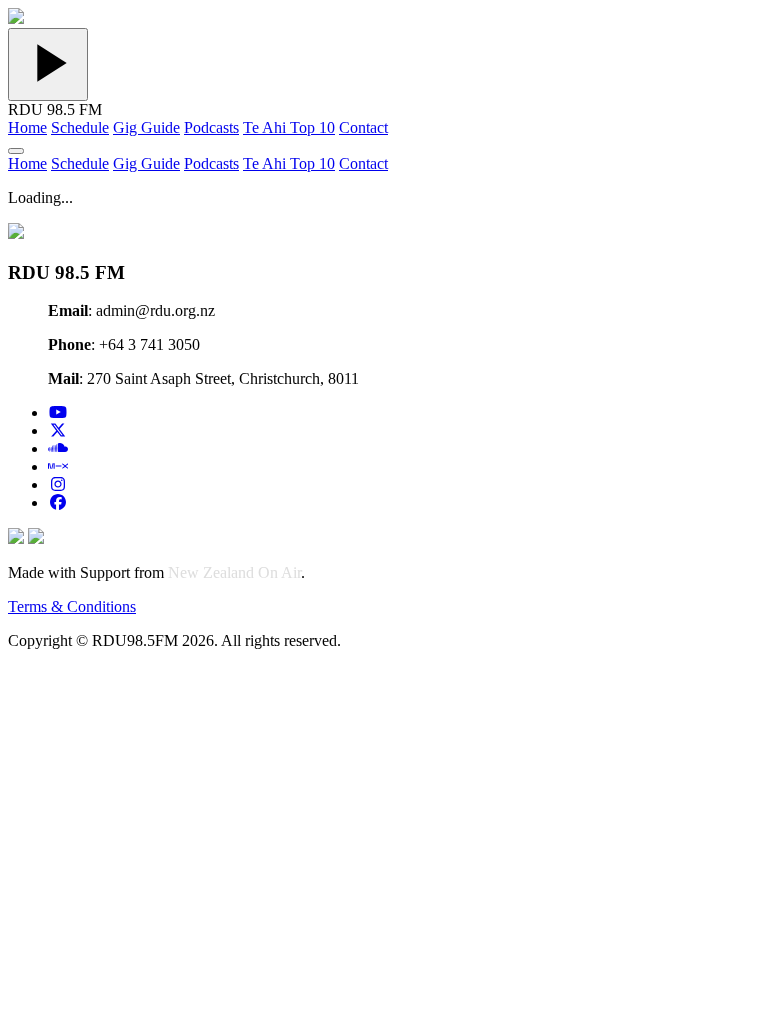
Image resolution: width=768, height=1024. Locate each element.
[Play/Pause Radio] (48, 64)
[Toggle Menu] (16, 151)
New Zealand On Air (234, 572)
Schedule (80, 127)
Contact (363, 127)
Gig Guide (146, 127)
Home (27, 127)
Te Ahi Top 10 (289, 127)
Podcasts (211, 127)
